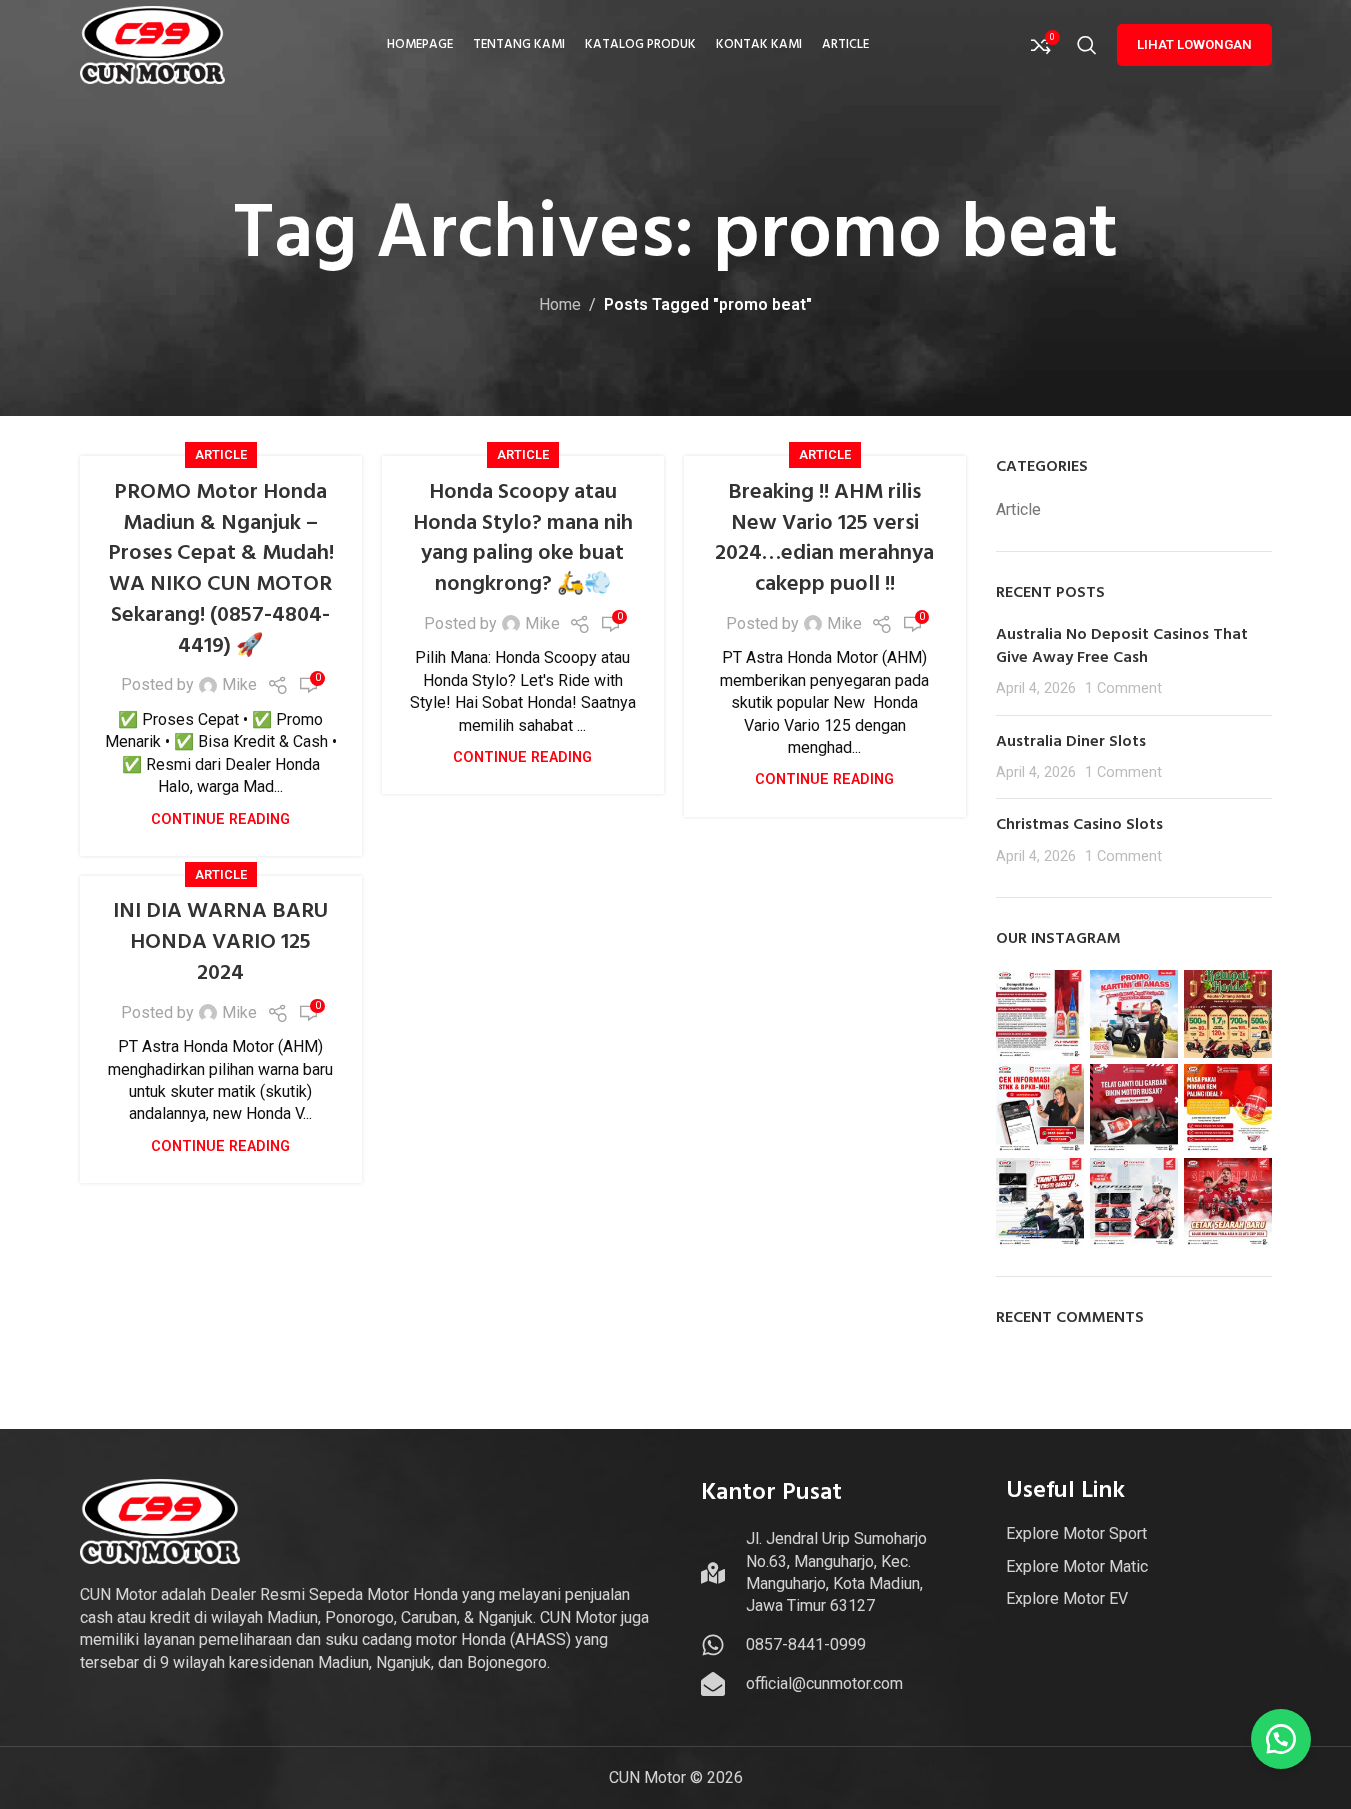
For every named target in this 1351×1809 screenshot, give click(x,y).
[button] (1281, 1739)
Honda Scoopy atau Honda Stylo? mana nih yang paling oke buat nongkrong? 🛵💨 (523, 538)
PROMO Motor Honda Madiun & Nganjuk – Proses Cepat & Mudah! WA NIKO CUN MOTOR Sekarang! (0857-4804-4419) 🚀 (221, 569)
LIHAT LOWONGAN (1194, 44)
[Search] (1087, 45)
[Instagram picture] (1040, 1014)
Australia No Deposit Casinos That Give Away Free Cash (1122, 646)
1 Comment (1123, 688)
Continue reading (220, 819)
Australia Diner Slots (1071, 742)
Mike (239, 684)
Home (560, 304)
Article (221, 454)
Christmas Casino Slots (1079, 825)
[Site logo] (153, 43)
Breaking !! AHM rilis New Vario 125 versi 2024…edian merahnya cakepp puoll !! (824, 538)
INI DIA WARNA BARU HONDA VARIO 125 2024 (220, 942)
